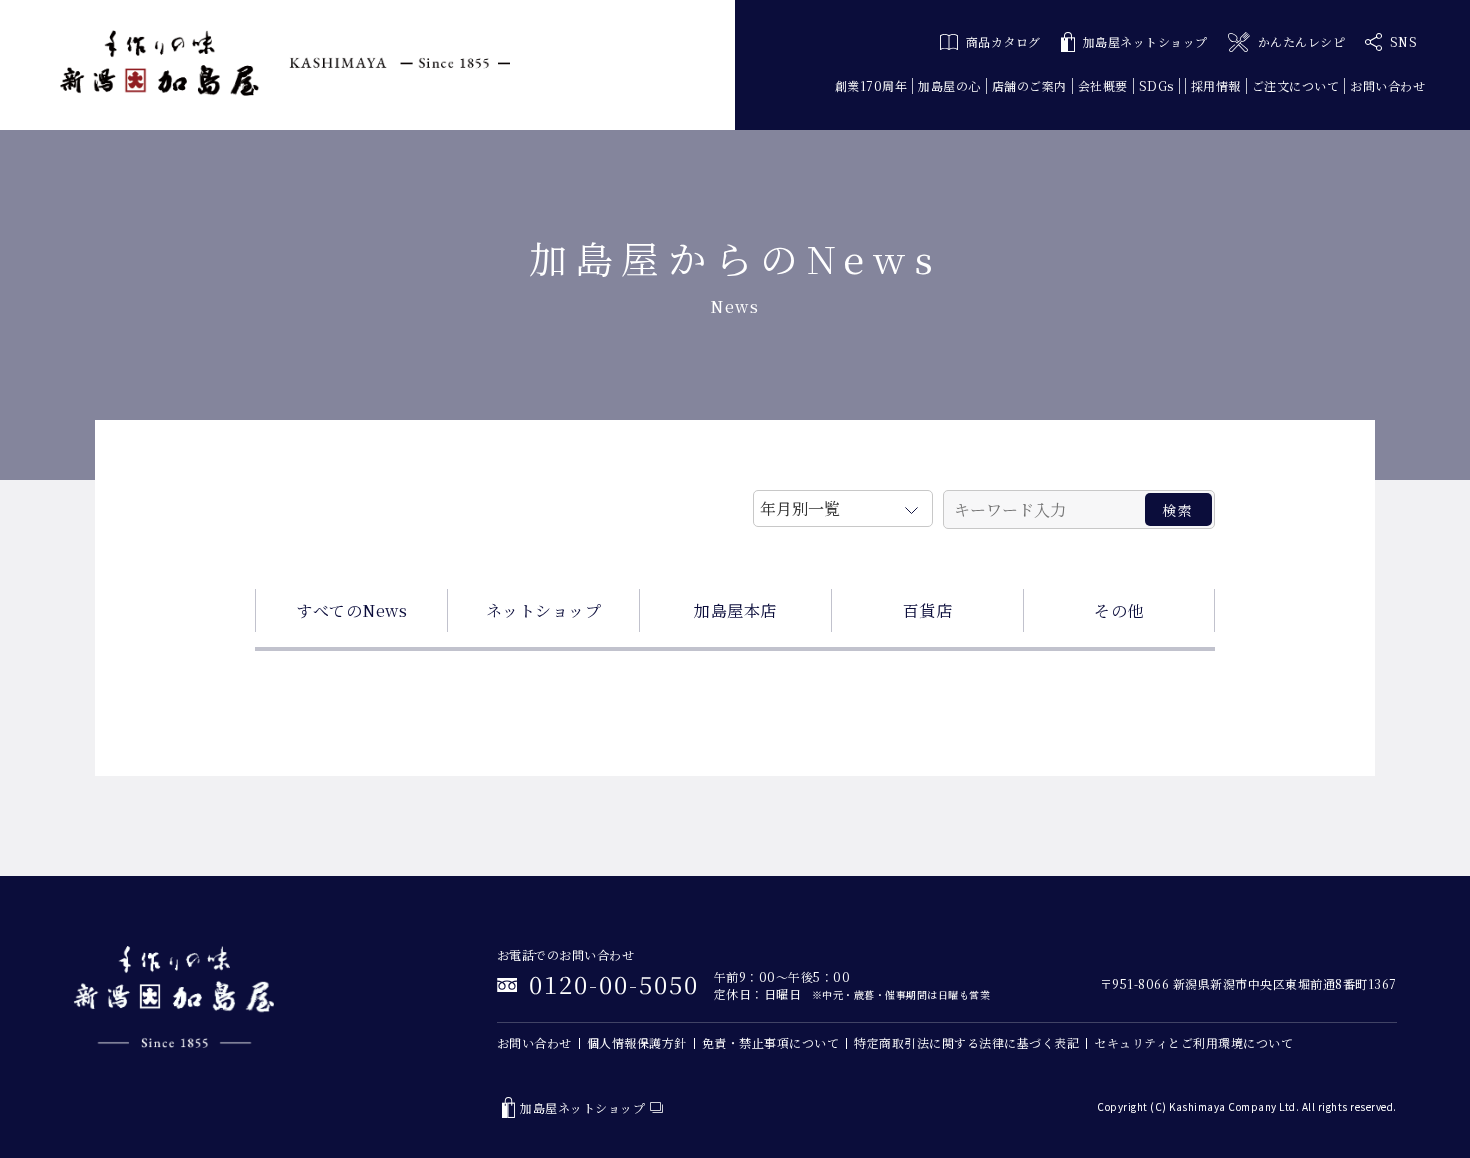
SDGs (1156, 85)
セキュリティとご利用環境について (1193, 1042)
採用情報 (1216, 85)
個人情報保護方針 (637, 1042)
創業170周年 (871, 85)
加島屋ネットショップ (1145, 41)
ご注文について (1296, 85)
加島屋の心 (949, 85)
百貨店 (928, 610)
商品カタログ (1003, 41)
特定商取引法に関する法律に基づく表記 (966, 1042)
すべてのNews (351, 610)
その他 (1119, 610)
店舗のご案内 (1029, 85)
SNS (1404, 41)
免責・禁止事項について (771, 1042)
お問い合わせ (1387, 85)
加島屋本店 (735, 610)
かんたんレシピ (1302, 41)
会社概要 (1103, 85)
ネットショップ (544, 610)
